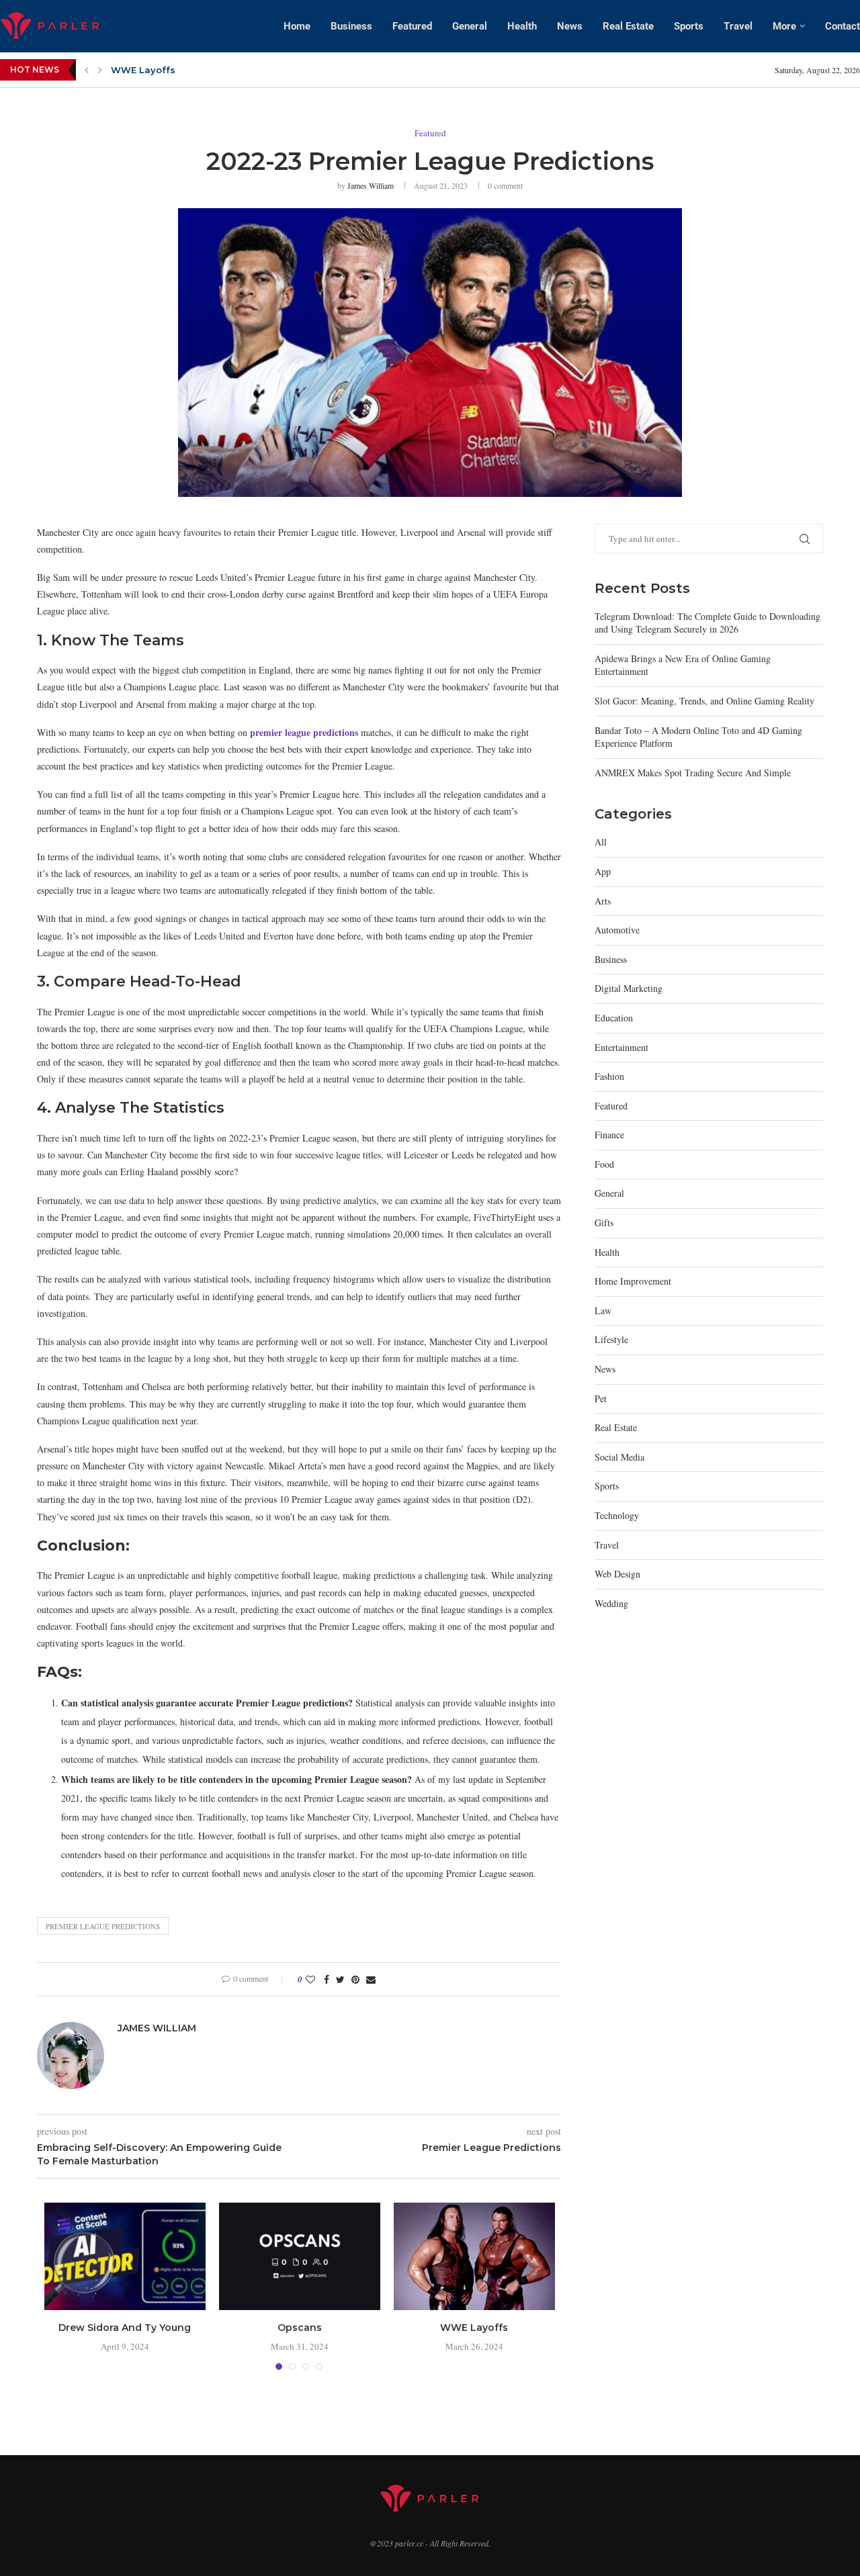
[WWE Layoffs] (474, 2256)
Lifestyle (611, 1339)
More (784, 26)
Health (522, 26)
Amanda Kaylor (148, 70)
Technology (617, 1515)
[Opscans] (300, 2256)
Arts (603, 901)
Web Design (617, 1574)
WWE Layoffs (474, 2328)
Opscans (300, 2328)
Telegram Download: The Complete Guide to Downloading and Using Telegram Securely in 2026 (707, 623)
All (601, 842)
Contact (843, 26)
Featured (412, 26)
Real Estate (628, 26)
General (470, 26)
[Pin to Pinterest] (355, 1979)
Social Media (619, 1457)
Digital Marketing (629, 988)
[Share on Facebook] (327, 1979)
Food (604, 1164)
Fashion (609, 1076)
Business (351, 26)
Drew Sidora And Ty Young (125, 2328)
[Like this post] (310, 1979)
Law (603, 1310)
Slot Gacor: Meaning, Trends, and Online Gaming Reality (704, 701)
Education (614, 1018)
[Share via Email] (371, 1979)
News (570, 26)
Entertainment (621, 1047)
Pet (601, 1398)
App (603, 871)
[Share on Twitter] (340, 1979)
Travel (738, 26)
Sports (689, 26)
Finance (609, 1135)
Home (297, 26)
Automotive (617, 930)
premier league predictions (103, 1926)
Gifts (604, 1223)
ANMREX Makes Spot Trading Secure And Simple (693, 773)
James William (371, 185)
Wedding (611, 1603)
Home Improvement (633, 1281)
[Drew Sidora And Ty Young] (125, 2256)
